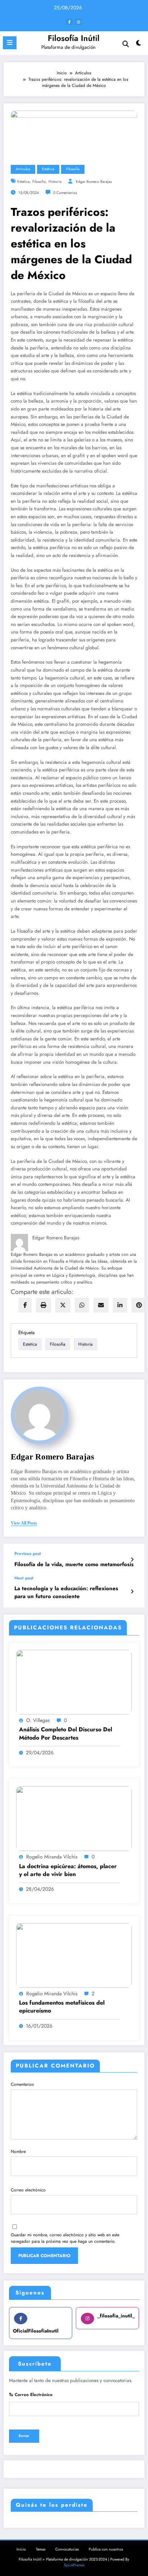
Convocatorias (67, 2549)
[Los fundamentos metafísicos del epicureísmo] (74, 1955)
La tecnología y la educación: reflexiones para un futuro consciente (66, 1592)
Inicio (21, 2549)
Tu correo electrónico (31, 2395)
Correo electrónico (28, 2190)
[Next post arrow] (132, 1592)
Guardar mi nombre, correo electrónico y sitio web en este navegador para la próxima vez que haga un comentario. (65, 2238)
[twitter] (63, 1305)
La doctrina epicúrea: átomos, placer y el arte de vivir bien (68, 1870)
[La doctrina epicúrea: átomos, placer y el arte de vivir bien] (74, 1818)
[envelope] (101, 1305)
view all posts (24, 1523)
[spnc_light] (139, 45)
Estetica (23, 182)
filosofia (39, 182)
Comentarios (22, 2084)
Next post (24, 1578)
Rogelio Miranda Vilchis (52, 1857)
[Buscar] (126, 44)
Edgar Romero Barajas (94, 182)
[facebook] (25, 1305)
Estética (48, 169)
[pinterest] (139, 1305)
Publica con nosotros (106, 2549)
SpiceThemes (74, 2565)
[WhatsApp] (82, 1305)
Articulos (23, 169)
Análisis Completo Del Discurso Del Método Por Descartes (66, 1733)
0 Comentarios (65, 193)
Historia (55, 182)
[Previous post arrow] (132, 1560)
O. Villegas (38, 1720)
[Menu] (10, 43)
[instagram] (78, 22)
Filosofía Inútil (74, 38)
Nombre (18, 2152)
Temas (41, 2549)
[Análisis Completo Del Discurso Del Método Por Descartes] (74, 1682)
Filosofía (73, 169)
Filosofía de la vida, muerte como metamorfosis (74, 1565)
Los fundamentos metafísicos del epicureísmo (62, 2007)
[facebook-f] (69, 22)
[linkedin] (120, 1305)
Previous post (28, 1554)
